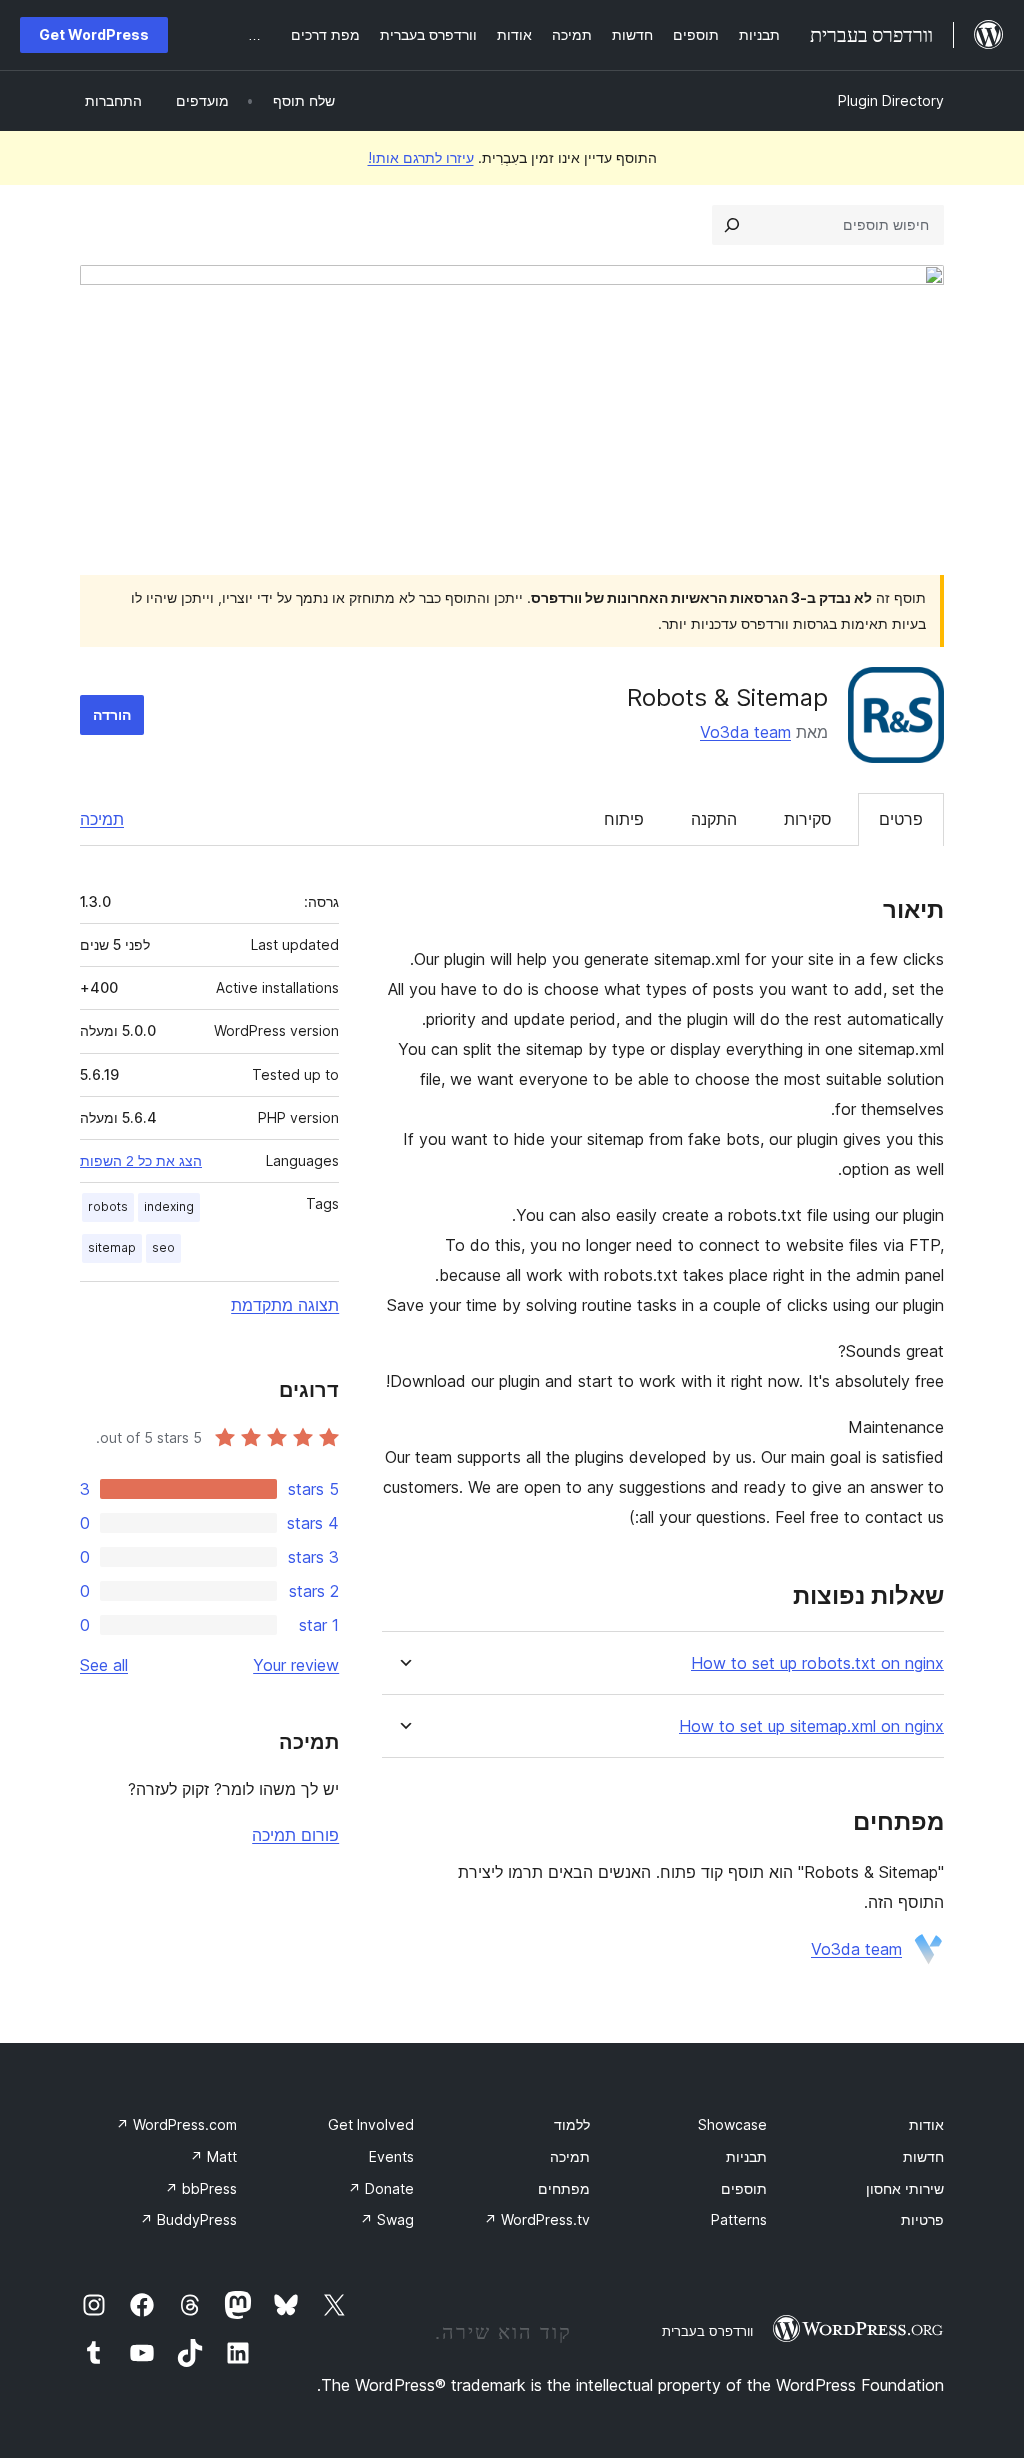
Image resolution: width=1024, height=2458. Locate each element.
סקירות (808, 819)
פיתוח (624, 819)
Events (391, 2156)
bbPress (201, 2188)
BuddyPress (188, 2219)
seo (163, 1247)
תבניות (746, 2156)
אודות (926, 2124)
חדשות (923, 2156)
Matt (213, 2156)
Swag (387, 2219)
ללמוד (572, 2124)
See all (104, 1665)
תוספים (744, 2188)
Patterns (739, 2219)
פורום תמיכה (295, 1835)
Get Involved (371, 2124)
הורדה (112, 714)
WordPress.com (176, 2124)
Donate (381, 2188)
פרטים (901, 819)
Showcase (732, 2124)
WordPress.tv (537, 2219)
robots (108, 1206)
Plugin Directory (891, 100)
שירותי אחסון (905, 2188)
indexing (169, 1206)
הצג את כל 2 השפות (141, 1161)
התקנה (714, 819)
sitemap (112, 1247)
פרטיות (922, 2219)
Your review (296, 1665)
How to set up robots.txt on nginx (817, 1663)
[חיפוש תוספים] (732, 225)
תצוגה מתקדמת (285, 1305)
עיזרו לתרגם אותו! (421, 157)
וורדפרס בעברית (707, 2331)
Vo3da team (745, 732)
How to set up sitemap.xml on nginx (811, 1726)
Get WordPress (94, 34)
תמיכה (102, 819)
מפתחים (564, 2188)
